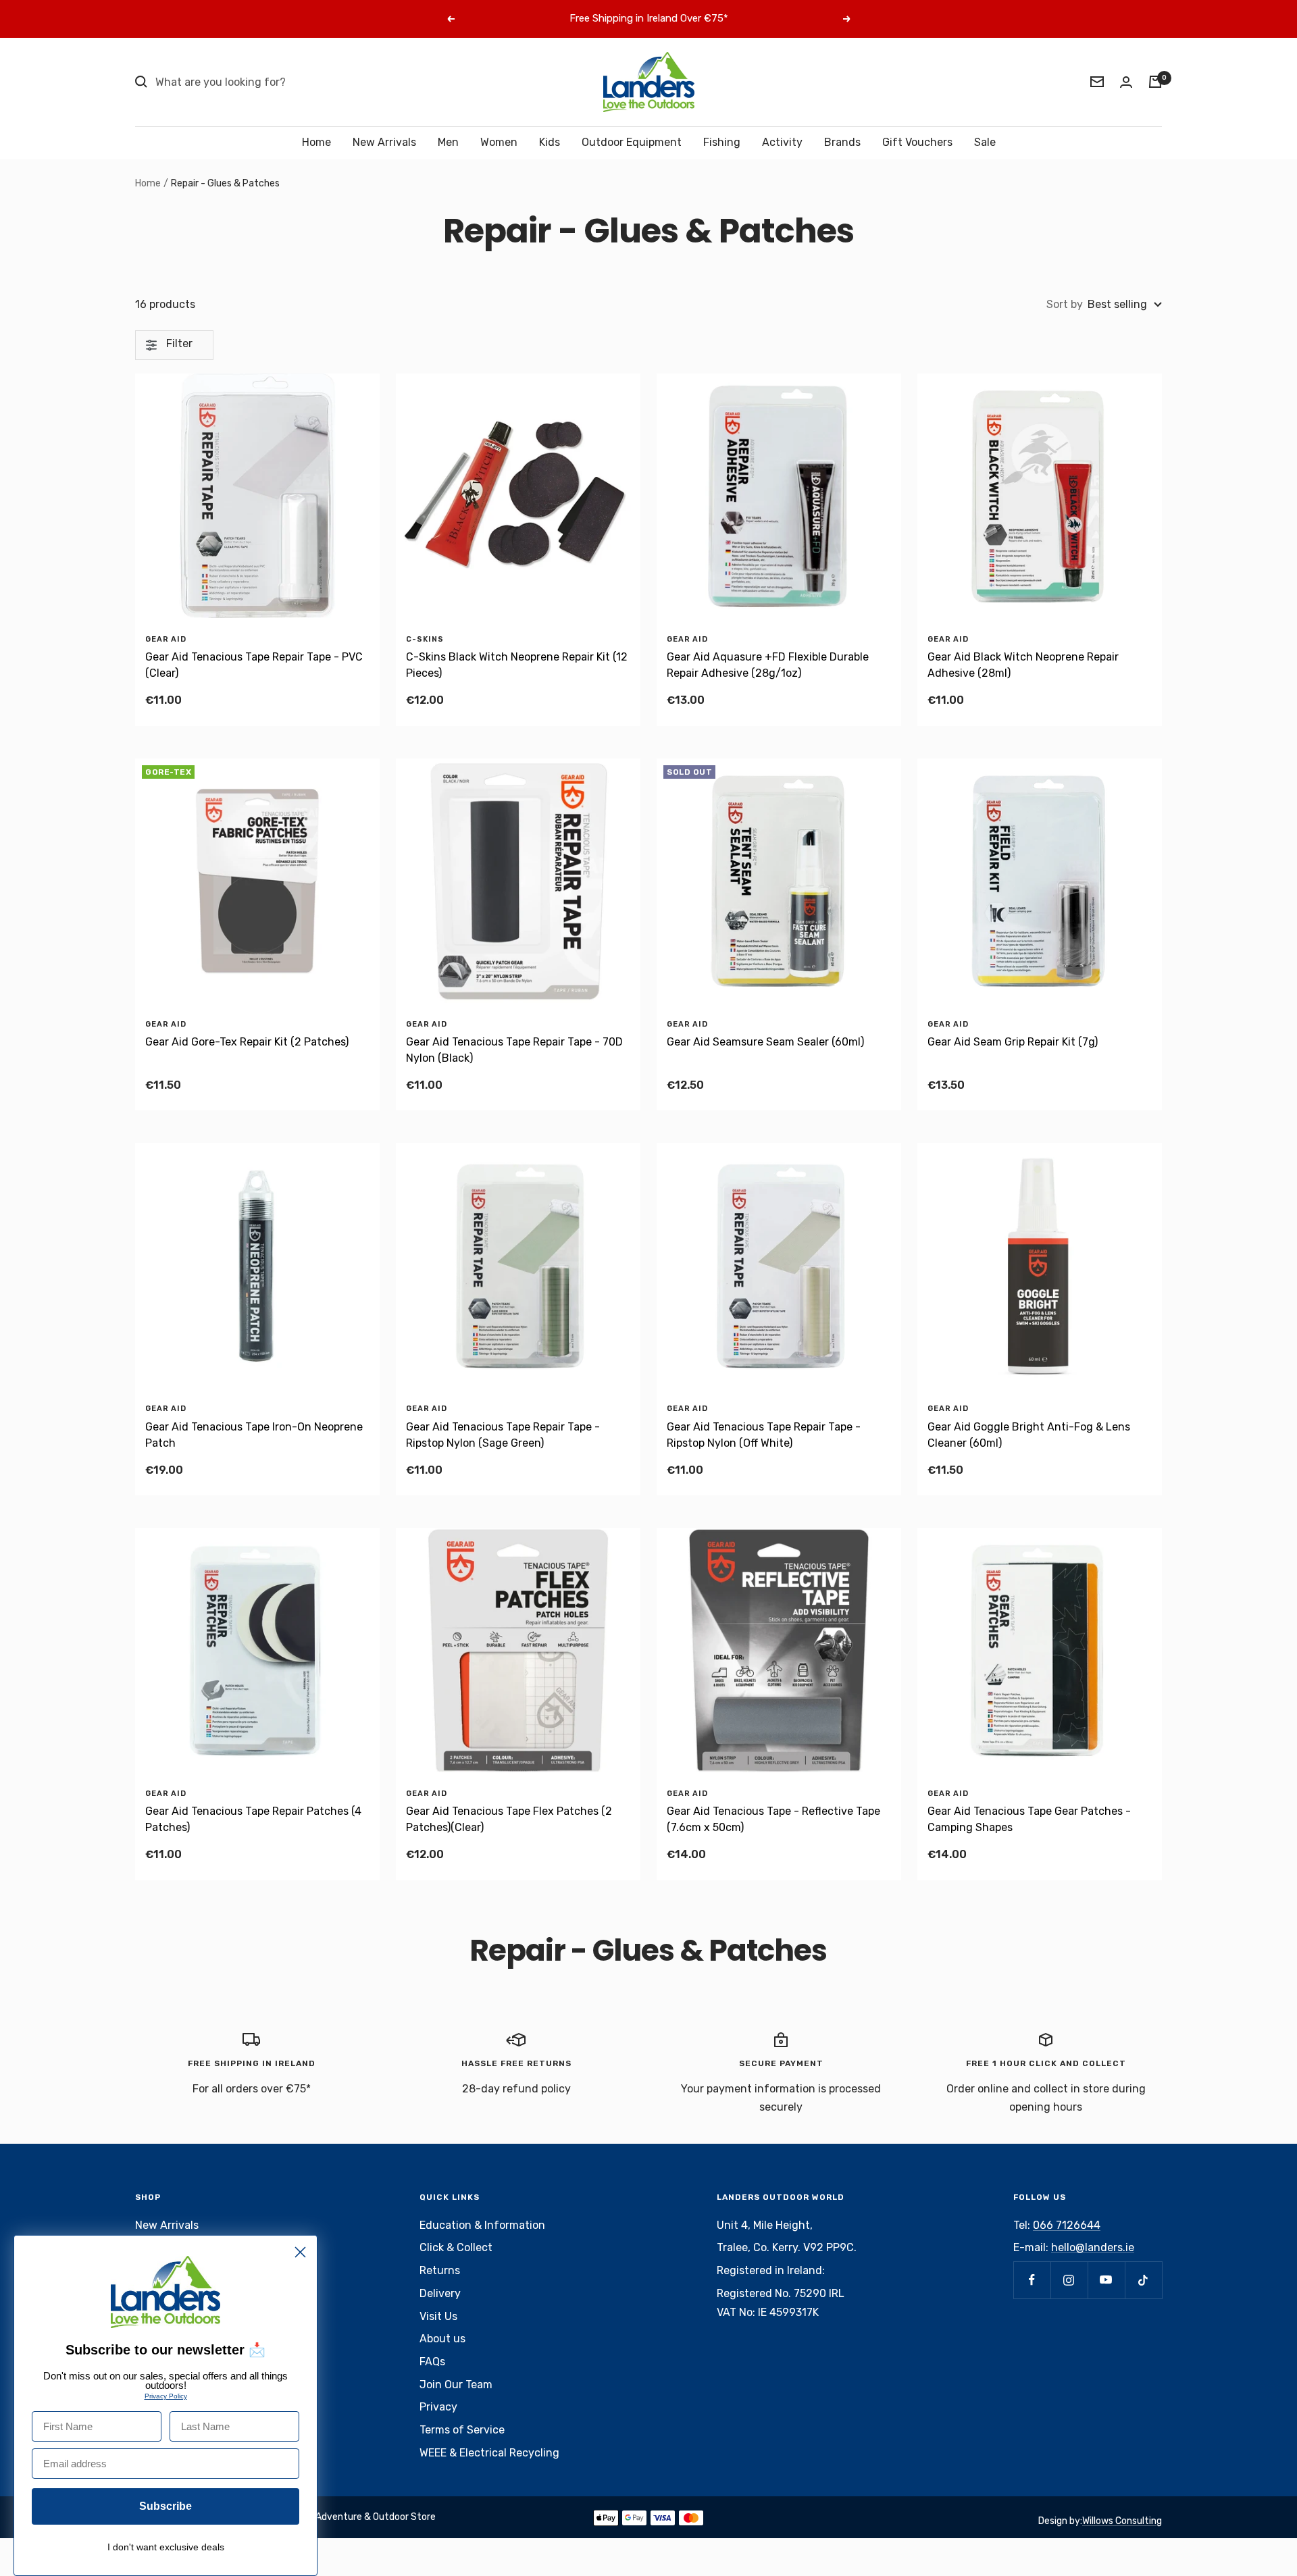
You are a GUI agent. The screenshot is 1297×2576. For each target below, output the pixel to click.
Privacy (438, 2407)
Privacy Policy (166, 2396)
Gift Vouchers (917, 142)
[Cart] (1155, 82)
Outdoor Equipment (632, 142)
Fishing (722, 142)
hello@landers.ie (1093, 2247)
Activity (782, 142)
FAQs (432, 2362)
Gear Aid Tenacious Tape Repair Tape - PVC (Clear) (254, 665)
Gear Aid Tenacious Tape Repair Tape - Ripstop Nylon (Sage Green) (503, 1435)
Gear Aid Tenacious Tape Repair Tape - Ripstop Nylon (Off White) (764, 1435)
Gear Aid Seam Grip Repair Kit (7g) (1013, 1042)
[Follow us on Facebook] (1032, 2280)
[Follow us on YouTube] (1106, 2280)
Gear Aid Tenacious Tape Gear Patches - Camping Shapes (1029, 1819)
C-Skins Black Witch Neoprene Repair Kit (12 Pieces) (517, 665)
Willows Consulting (1122, 2521)
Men (448, 142)
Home (316, 142)
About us (442, 2339)
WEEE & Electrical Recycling (489, 2453)
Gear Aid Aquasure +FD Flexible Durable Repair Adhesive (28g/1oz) (768, 665)
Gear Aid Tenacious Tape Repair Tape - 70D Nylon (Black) (514, 1050)
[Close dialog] (300, 2252)
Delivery (440, 2293)
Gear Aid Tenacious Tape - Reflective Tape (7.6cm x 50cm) (773, 1819)
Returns (440, 2270)
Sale (985, 142)
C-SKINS (425, 639)
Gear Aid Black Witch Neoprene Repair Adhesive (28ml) (1023, 665)
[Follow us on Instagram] (1069, 2280)
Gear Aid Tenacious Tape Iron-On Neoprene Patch (254, 1435)
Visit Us (438, 2316)
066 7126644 (1067, 2225)
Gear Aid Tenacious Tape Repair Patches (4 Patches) (253, 1819)
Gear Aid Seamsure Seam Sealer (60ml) (765, 1042)
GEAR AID (166, 639)
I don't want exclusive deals (166, 2547)
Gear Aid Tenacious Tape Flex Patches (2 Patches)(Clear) (509, 1819)
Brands (842, 142)
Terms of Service (462, 2430)
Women (499, 142)
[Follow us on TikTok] (1143, 2280)
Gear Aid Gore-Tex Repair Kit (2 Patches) (247, 1042)
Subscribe (166, 2506)
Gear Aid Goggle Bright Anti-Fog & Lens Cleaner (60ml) (1029, 1435)
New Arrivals (384, 142)
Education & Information (482, 2225)
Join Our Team (456, 2385)
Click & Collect (456, 2247)
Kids (550, 142)
